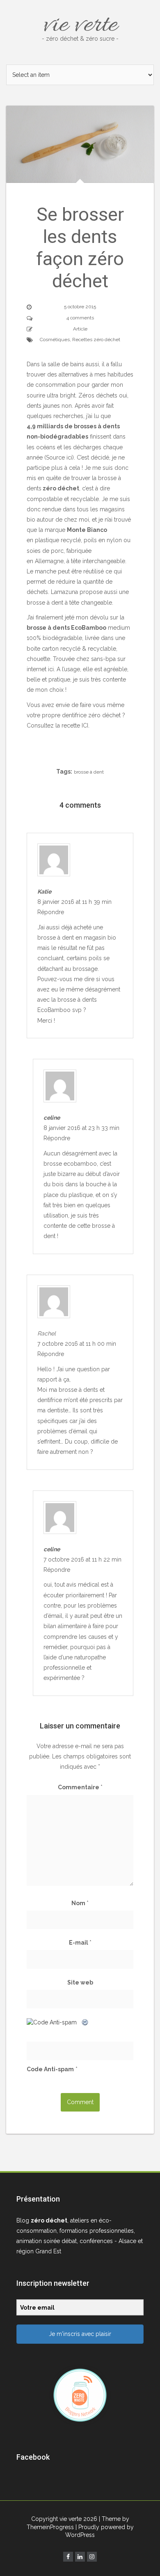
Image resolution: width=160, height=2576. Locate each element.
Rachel (47, 1333)
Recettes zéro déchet (96, 340)
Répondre (51, 912)
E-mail (80, 1943)
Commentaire (80, 1787)
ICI (85, 725)
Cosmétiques (55, 340)
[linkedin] (80, 2557)
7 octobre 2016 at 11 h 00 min (77, 1344)
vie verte (80, 25)
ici (51, 669)
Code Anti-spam (50, 2069)
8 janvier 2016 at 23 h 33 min (81, 1128)
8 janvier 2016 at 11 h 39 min (74, 902)
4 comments (80, 318)
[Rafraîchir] (85, 2022)
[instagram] (92, 2557)
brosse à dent (89, 772)
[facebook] (68, 2557)
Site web (80, 1982)
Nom (80, 1903)
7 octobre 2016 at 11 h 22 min (82, 1559)
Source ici (59, 457)
